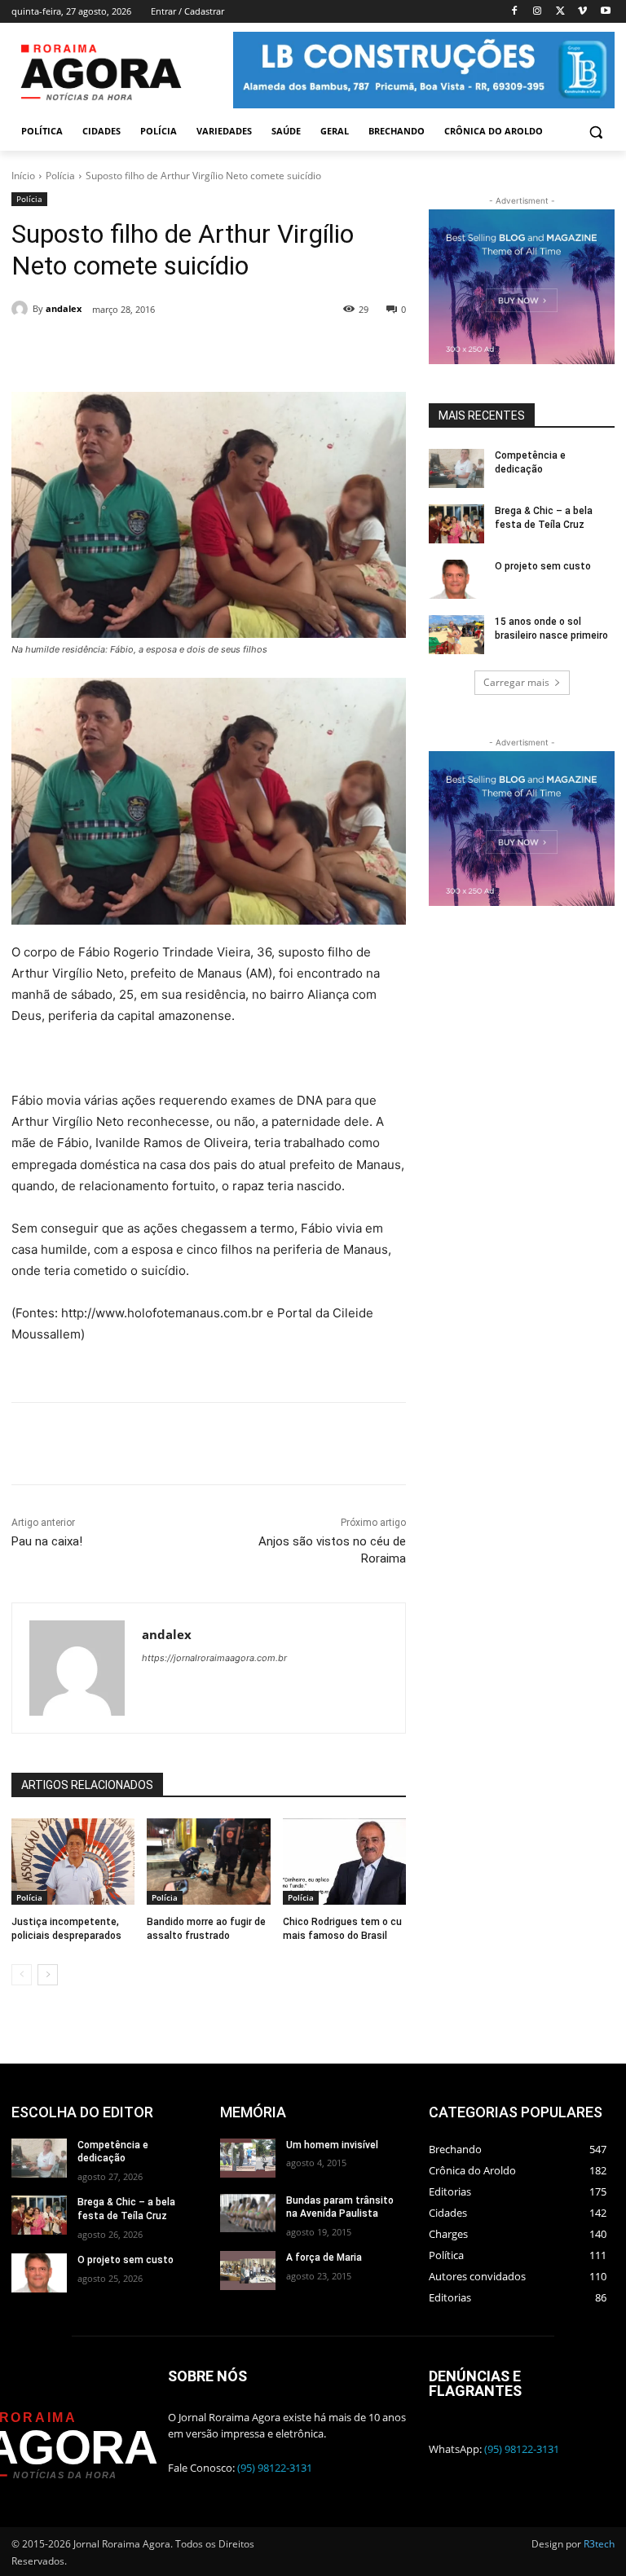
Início (23, 176)
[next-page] (48, 1975)
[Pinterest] (229, 351)
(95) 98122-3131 (275, 2468)
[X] (560, 12)
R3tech (599, 2544)
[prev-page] (22, 1975)
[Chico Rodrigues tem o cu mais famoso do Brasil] (344, 1862)
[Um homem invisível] (248, 2158)
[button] (595, 132)
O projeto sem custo (543, 566)
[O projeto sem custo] (456, 579)
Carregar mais (516, 682)
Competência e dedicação (113, 2152)
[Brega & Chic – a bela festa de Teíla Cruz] (456, 524)
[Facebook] (515, 12)
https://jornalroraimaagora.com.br (214, 1658)
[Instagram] (538, 12)
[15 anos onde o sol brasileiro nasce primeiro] (456, 635)
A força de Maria (324, 2257)
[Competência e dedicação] (456, 468)
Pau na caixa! (47, 1541)
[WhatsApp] (267, 351)
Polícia (60, 176)
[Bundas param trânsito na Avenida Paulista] (248, 2213)
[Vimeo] (582, 12)
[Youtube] (605, 12)
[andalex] (22, 309)
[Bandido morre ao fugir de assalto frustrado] (208, 1862)
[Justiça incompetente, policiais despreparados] (73, 1862)
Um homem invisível (332, 2145)
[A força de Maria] (248, 2270)
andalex (64, 308)
